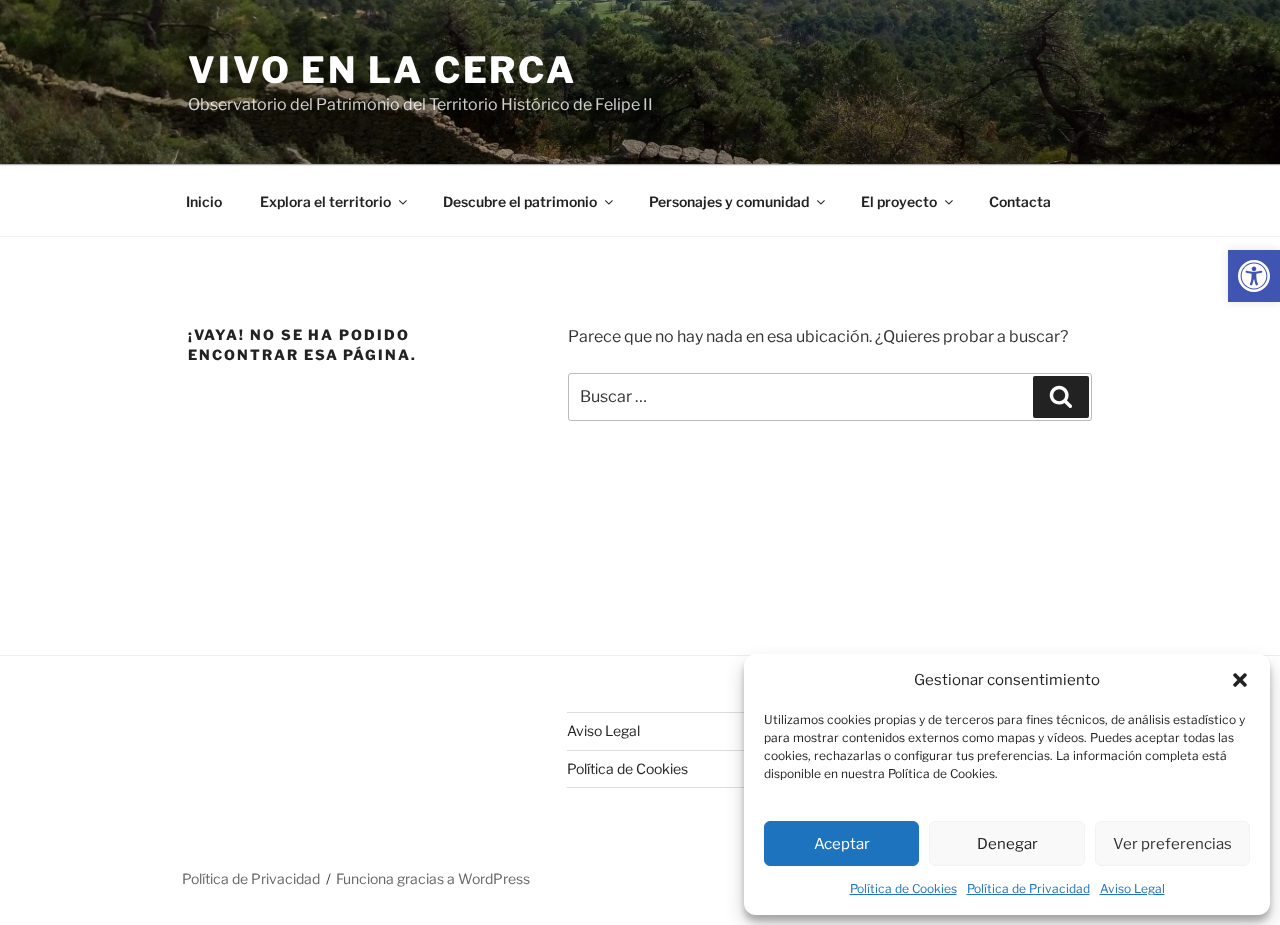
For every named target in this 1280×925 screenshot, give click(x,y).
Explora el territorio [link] (325, 201)
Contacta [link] (1020, 201)
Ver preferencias (1172, 844)
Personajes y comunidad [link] (729, 201)
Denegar (1007, 844)
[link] (1254, 276)
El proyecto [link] (899, 201)
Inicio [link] (204, 201)
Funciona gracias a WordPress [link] (433, 878)
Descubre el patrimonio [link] (520, 201)
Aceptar (842, 844)
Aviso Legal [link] (1132, 888)
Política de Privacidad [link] (1028, 888)
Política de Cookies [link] (903, 888)
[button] (1240, 680)
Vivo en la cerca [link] (382, 70)
